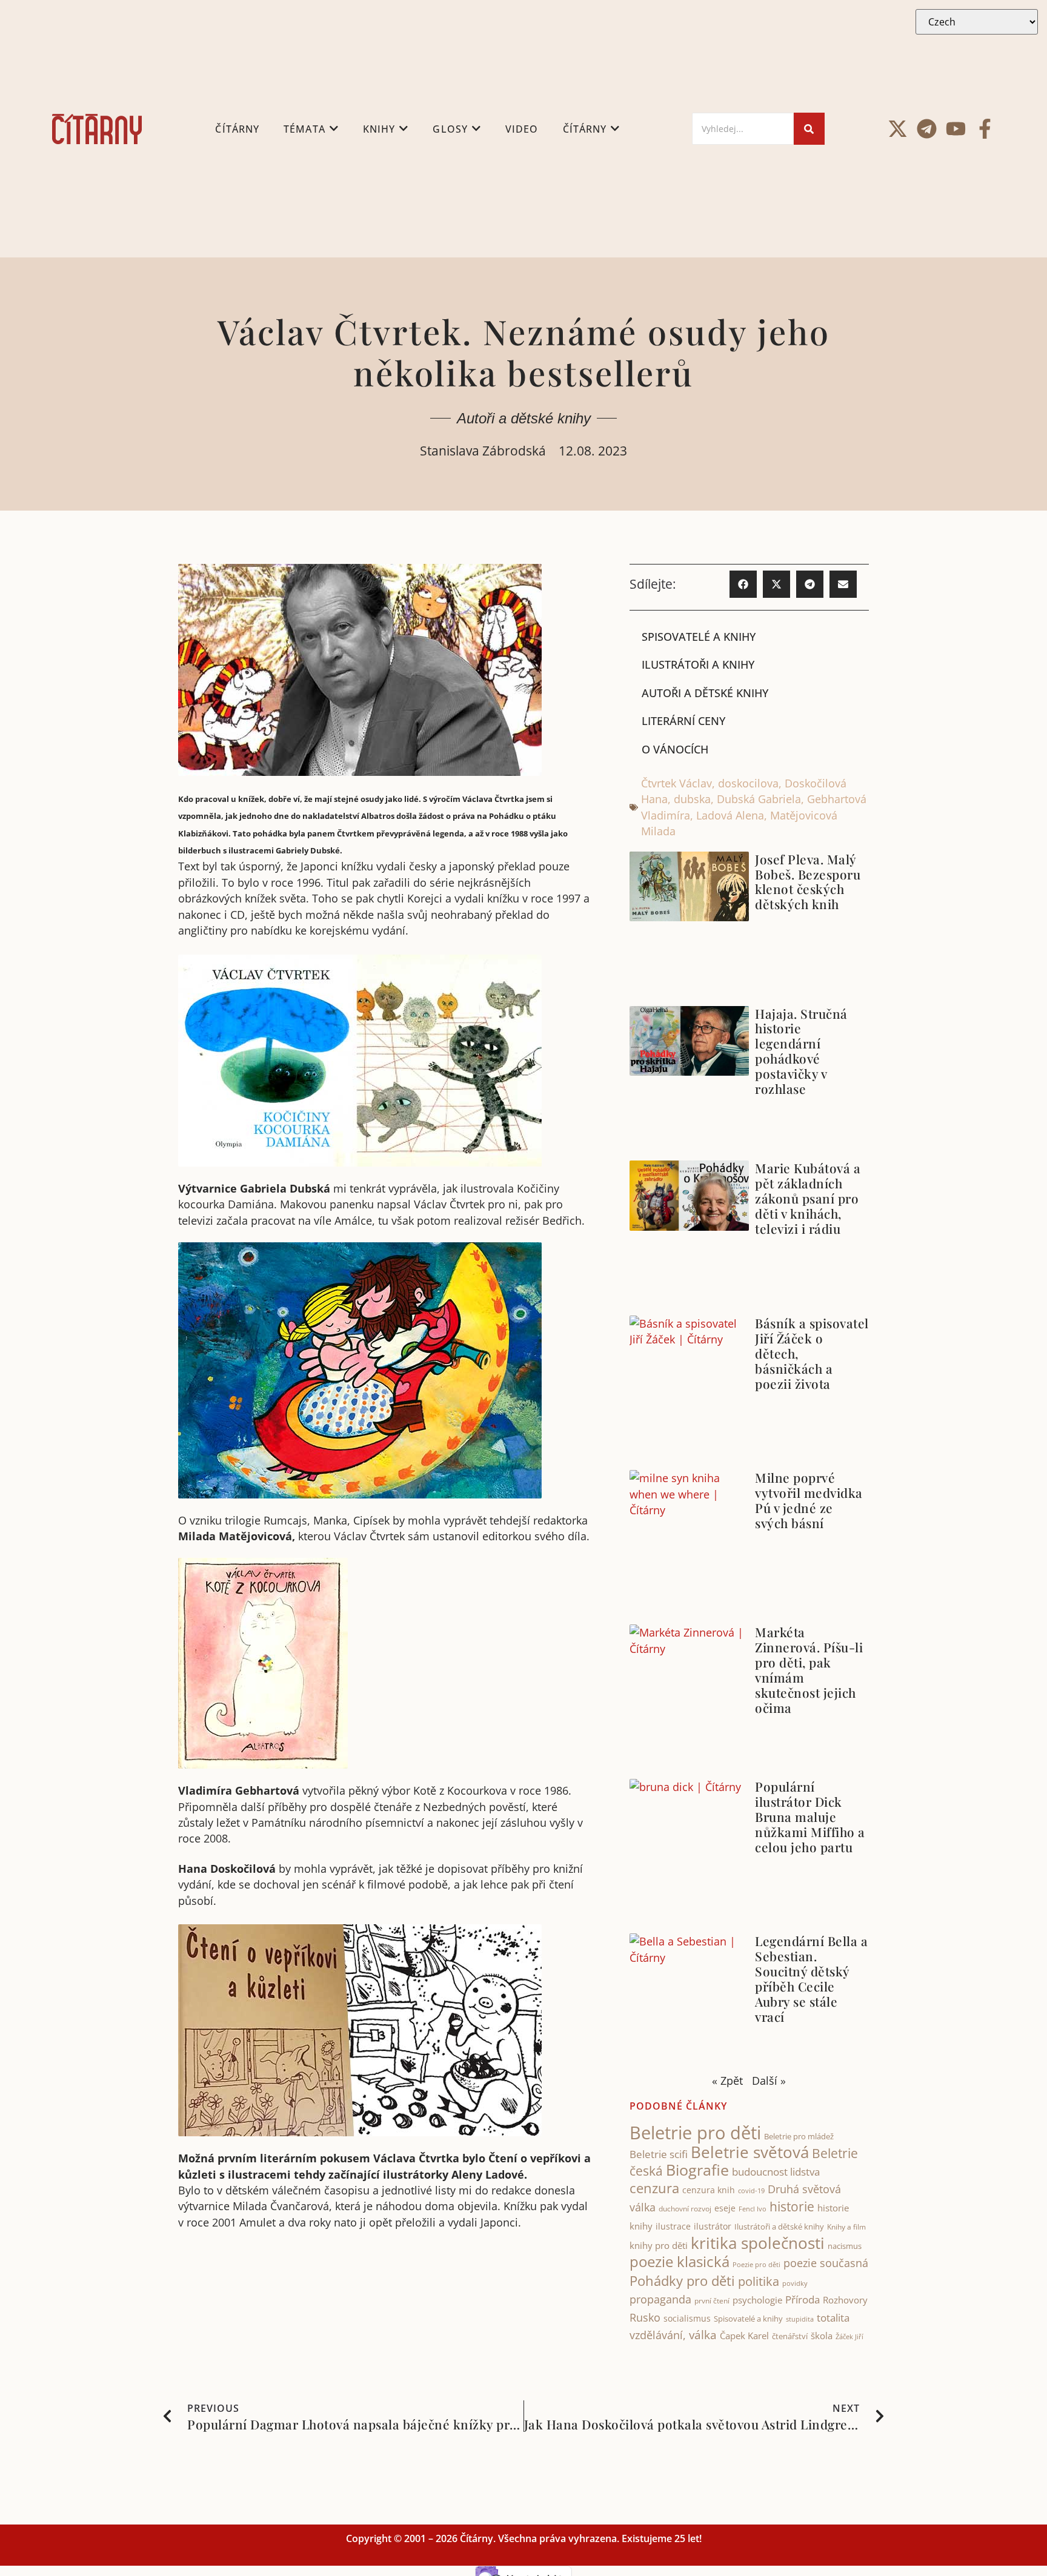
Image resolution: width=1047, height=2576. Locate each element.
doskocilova (748, 783)
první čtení (712, 2301)
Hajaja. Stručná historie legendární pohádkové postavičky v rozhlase (801, 1051)
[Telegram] (927, 129)
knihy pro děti (659, 2245)
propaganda (660, 2299)
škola (822, 2336)
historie (792, 2207)
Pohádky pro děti (682, 2281)
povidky (795, 2283)
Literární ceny (683, 721)
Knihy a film (846, 2227)
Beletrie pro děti (695, 2133)
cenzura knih (709, 2190)
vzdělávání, (658, 2335)
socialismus (687, 2318)
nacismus (845, 2246)
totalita (833, 2318)
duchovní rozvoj (685, 2209)
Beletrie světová (750, 2152)
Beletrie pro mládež (799, 2136)
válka (703, 2335)
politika (759, 2281)
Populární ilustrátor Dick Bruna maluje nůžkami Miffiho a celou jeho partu (810, 1816)
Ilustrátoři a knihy (698, 664)
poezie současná (826, 2263)
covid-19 (751, 2191)
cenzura (654, 2188)
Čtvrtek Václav (676, 783)
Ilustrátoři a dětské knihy (779, 2227)
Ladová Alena (730, 815)
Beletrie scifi (659, 2154)
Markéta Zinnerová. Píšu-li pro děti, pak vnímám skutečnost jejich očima (809, 1670)
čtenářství (790, 2336)
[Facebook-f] (985, 129)
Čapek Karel (744, 2336)
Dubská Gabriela (759, 799)
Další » (769, 2081)
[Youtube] (956, 129)
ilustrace (673, 2226)
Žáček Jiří (849, 2336)
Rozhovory (845, 2300)
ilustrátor (713, 2226)
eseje (725, 2208)
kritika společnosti (758, 2243)
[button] (743, 584)
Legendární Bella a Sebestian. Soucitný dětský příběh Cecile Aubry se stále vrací (811, 1978)
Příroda (803, 2300)
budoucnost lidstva (776, 2172)
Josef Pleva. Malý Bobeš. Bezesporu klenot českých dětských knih (808, 882)
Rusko (645, 2317)
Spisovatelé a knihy (699, 637)
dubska (692, 799)
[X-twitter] (898, 129)
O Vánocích (675, 749)
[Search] (809, 129)
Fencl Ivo (753, 2209)
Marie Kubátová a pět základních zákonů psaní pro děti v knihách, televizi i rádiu (808, 1198)
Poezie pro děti (756, 2264)
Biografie (697, 2170)
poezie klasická (680, 2262)
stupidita (800, 2319)
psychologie (757, 2300)
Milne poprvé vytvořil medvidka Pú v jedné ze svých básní (809, 1500)
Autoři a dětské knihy (524, 418)
